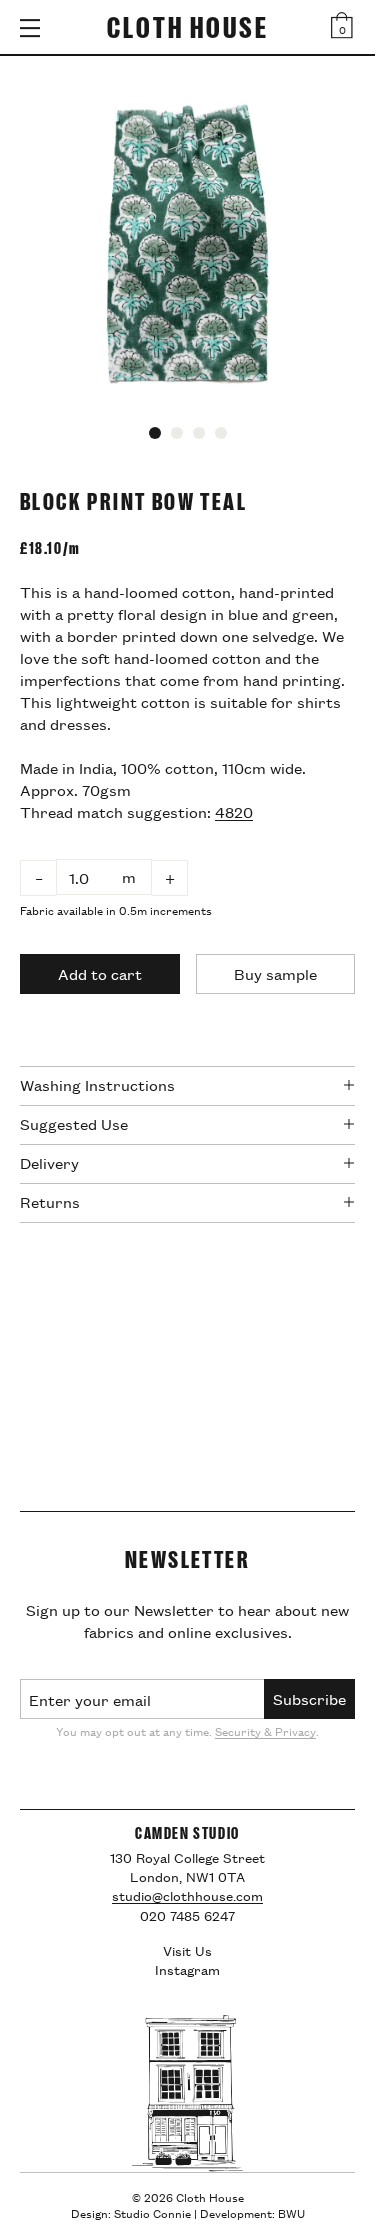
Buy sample (275, 973)
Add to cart (100, 973)
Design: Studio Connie (131, 2212)
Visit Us (187, 1950)
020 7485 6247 (187, 1915)
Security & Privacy (265, 1730)
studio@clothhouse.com (187, 1895)
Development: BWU (252, 2212)
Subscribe (309, 1698)
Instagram (187, 1969)
